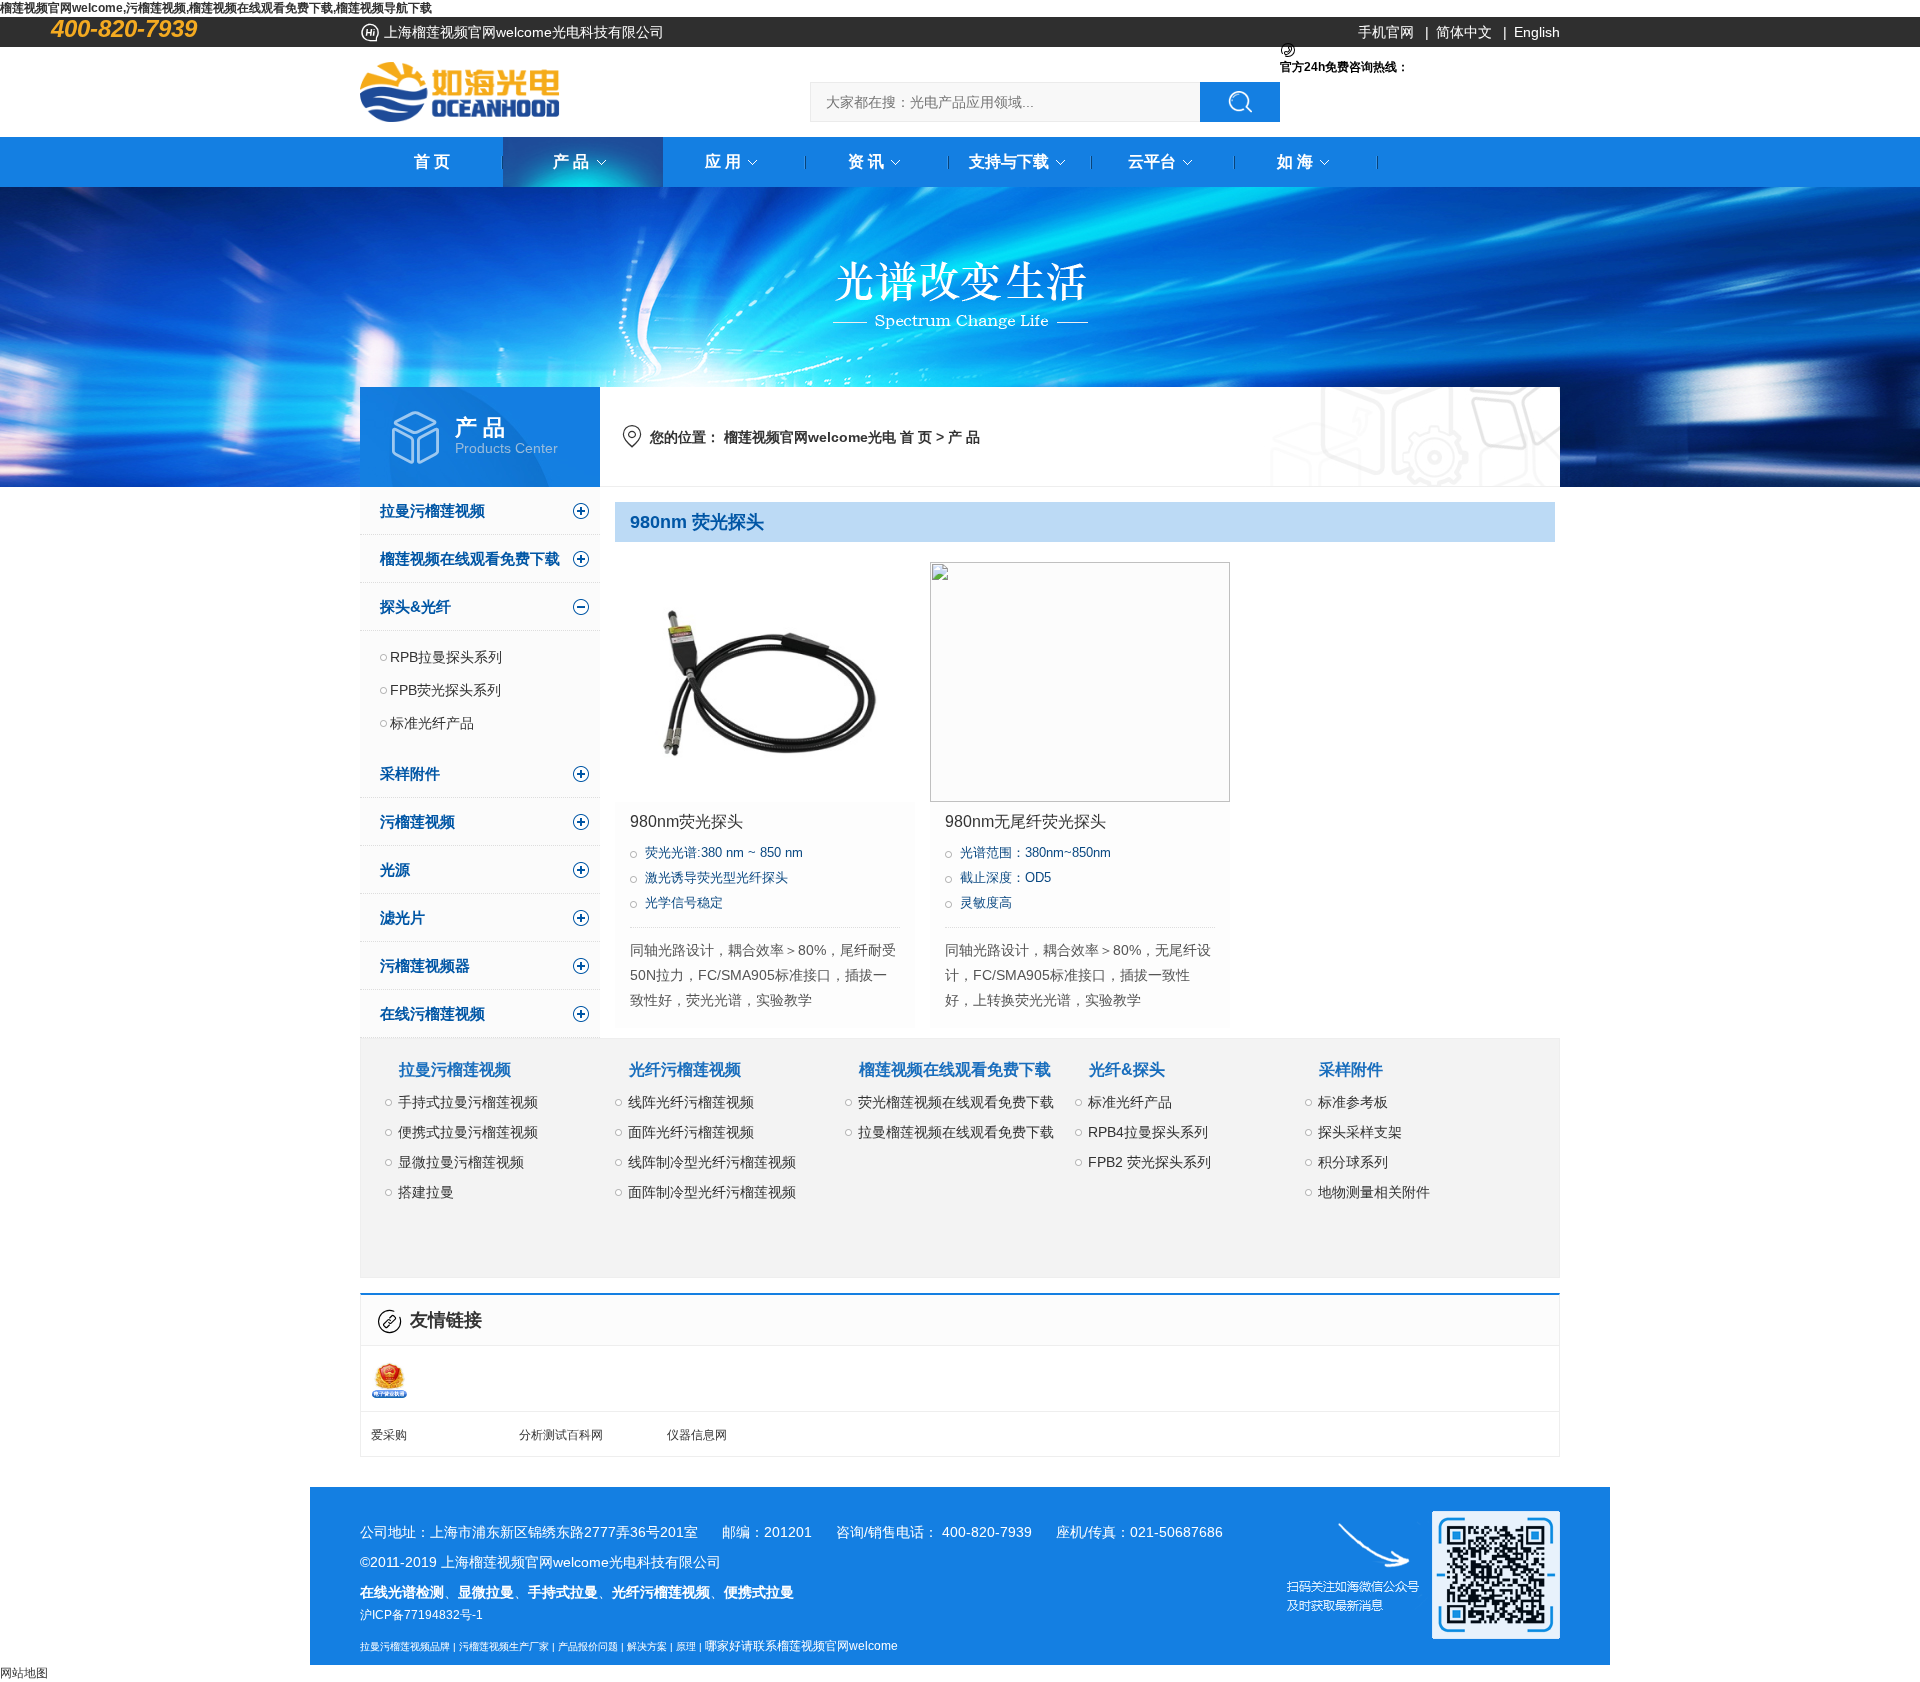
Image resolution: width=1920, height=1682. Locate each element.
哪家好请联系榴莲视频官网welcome (801, 1646)
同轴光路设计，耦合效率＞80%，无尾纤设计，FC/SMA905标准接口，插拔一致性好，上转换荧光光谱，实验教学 (1078, 975)
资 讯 (866, 161)
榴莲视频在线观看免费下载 (470, 558)
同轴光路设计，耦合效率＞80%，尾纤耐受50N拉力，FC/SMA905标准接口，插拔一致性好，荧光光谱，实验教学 (763, 975)
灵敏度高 (986, 902)
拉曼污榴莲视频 (432, 510)
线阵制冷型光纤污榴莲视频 (712, 1162)
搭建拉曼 (426, 1192)
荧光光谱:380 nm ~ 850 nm (724, 852)
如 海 (1295, 161)
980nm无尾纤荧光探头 (1025, 821)
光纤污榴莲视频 (685, 1069)
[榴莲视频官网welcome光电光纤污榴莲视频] (460, 92)
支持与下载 (1009, 161)
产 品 (571, 161)
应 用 (723, 161)
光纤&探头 (1127, 1069)
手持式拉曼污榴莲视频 (468, 1102)
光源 (395, 869)
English (1537, 32)
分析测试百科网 (561, 1435)
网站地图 (24, 1673)
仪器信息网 (697, 1435)
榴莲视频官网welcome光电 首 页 (828, 437)
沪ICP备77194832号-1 (421, 1615)
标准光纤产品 (432, 723)
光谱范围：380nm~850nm (1035, 852)
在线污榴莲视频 (432, 1013)
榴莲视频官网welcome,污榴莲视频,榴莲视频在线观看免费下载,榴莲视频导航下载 (216, 8)
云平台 (1152, 161)
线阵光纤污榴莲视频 (691, 1102)
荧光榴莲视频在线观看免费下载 (956, 1102)
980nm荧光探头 (686, 821)
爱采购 (389, 1435)
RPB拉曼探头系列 (446, 657)
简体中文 (1464, 32)
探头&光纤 (415, 606)
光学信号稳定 (684, 902)
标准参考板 (1353, 1102)
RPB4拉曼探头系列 (1148, 1132)
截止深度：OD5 (1005, 877)
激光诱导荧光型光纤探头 (716, 877)
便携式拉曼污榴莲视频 (468, 1132)
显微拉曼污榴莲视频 (461, 1162)
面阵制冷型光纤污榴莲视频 (712, 1192)
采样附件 (410, 773)
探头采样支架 (1360, 1132)
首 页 (432, 161)
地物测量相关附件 (1374, 1192)
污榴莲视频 (417, 821)
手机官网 (1386, 32)
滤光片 (402, 917)
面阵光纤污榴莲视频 (691, 1132)
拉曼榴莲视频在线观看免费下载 (956, 1132)
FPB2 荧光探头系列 (1149, 1162)
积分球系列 (1353, 1162)
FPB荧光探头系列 (445, 690)
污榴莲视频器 (425, 965)
